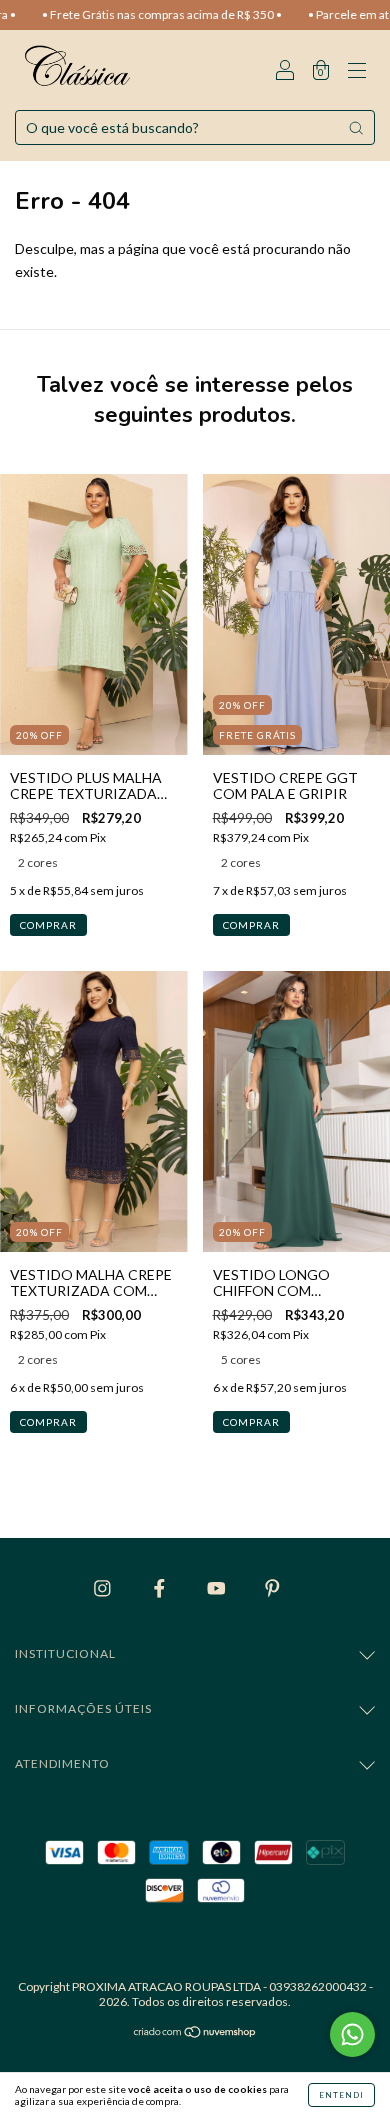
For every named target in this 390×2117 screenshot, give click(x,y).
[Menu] (357, 71)
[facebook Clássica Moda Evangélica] (161, 1587)
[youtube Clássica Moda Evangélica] (218, 1587)
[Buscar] (356, 128)
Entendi (341, 2095)
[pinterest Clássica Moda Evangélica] (272, 1587)
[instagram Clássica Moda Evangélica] (104, 1587)
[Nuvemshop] (195, 2033)
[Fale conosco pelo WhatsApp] (352, 2034)
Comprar (48, 925)
